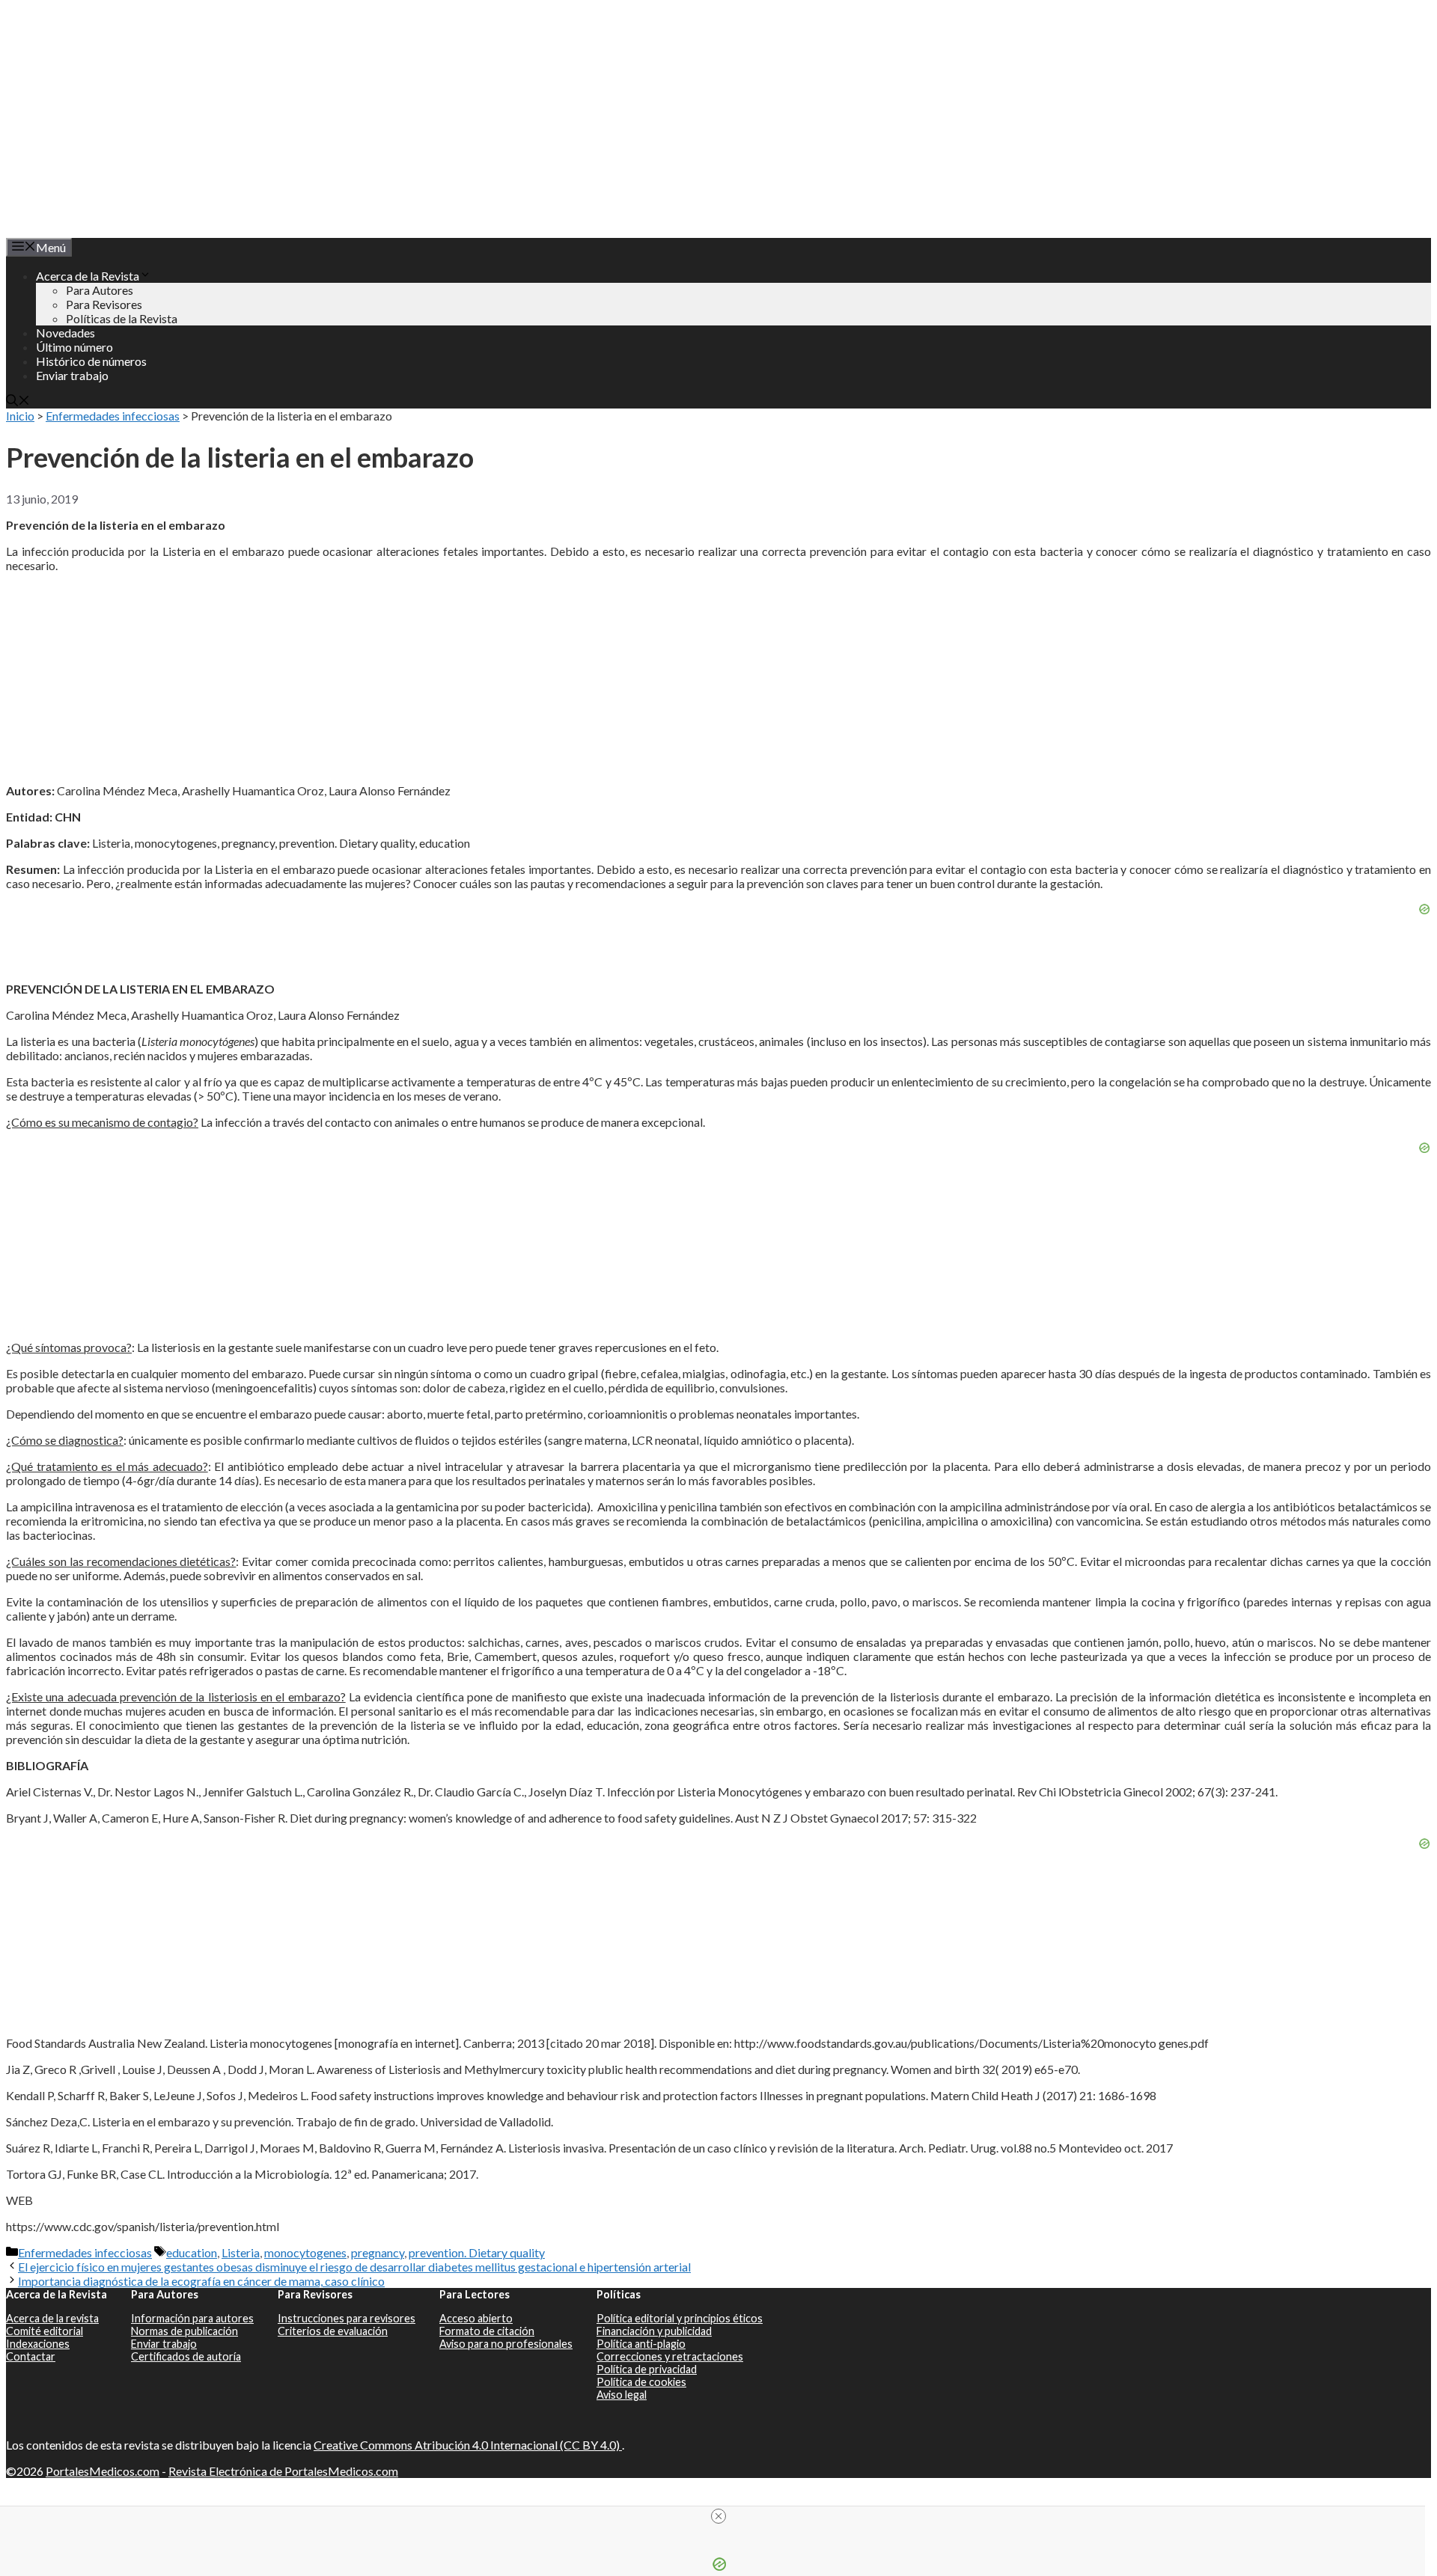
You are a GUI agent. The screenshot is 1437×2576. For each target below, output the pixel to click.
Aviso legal (622, 2395)
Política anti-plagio (641, 2344)
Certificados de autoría (186, 2356)
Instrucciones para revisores (347, 2318)
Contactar (31, 2356)
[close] (718, 2516)
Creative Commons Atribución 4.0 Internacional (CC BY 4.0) (468, 2445)
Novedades (65, 333)
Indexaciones (38, 2344)
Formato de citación (487, 2331)
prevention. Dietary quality (477, 2252)
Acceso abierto (476, 2318)
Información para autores (192, 2318)
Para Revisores (104, 304)
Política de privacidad (647, 2369)
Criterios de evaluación (333, 2331)
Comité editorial (45, 2331)
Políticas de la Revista (122, 318)
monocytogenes (305, 2252)
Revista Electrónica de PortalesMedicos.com (283, 2471)
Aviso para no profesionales (506, 2344)
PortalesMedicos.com (103, 2471)
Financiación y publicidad (654, 2331)
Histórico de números (91, 361)
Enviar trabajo (72, 375)
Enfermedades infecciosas (113, 416)
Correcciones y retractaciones (670, 2356)
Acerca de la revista (52, 2318)
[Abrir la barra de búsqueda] (18, 401)
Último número (74, 347)
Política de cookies (641, 2382)
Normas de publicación (184, 2331)
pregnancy (378, 2252)
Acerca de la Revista (88, 276)
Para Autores (100, 290)
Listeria (241, 2252)
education (192, 2252)
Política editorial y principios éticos (680, 2318)
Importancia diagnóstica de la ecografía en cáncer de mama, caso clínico (201, 2281)
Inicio (20, 416)
